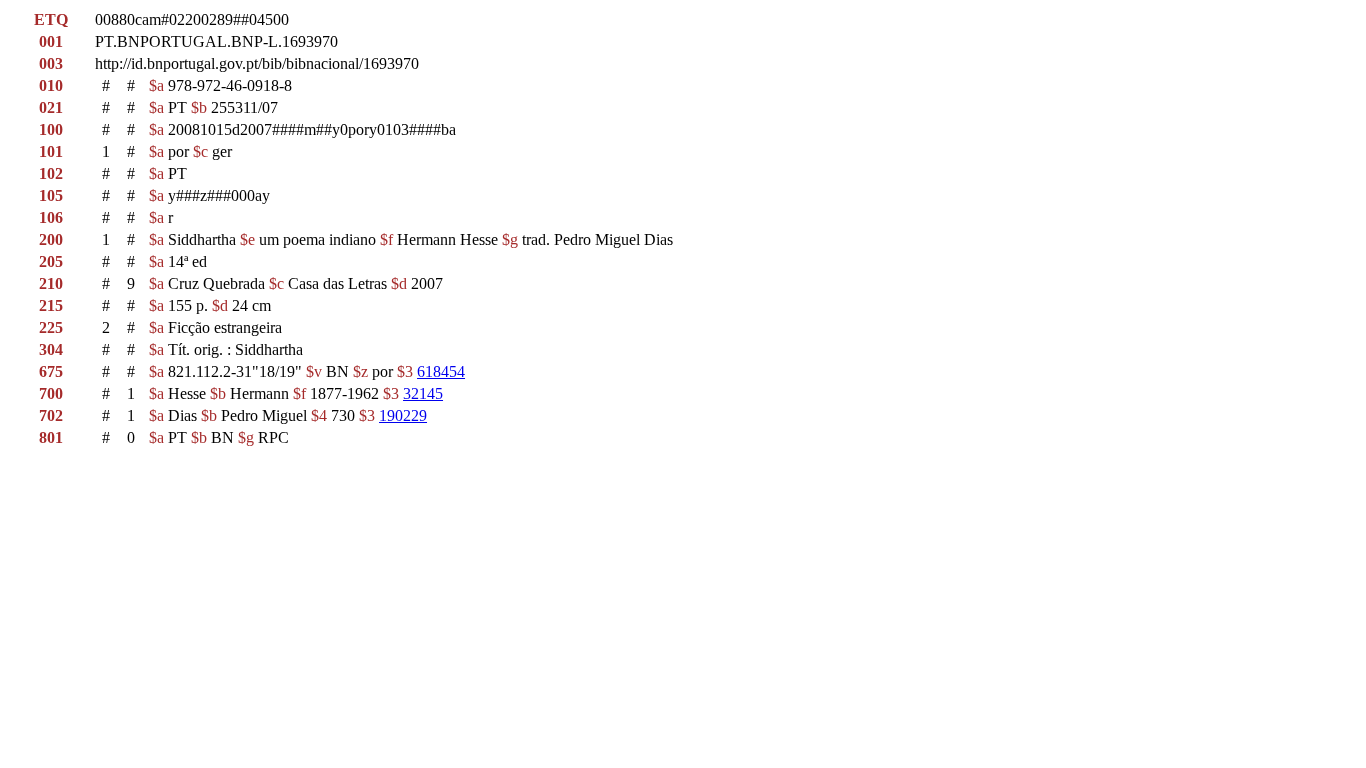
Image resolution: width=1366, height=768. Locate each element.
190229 (403, 415)
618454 (441, 371)
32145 (423, 393)
